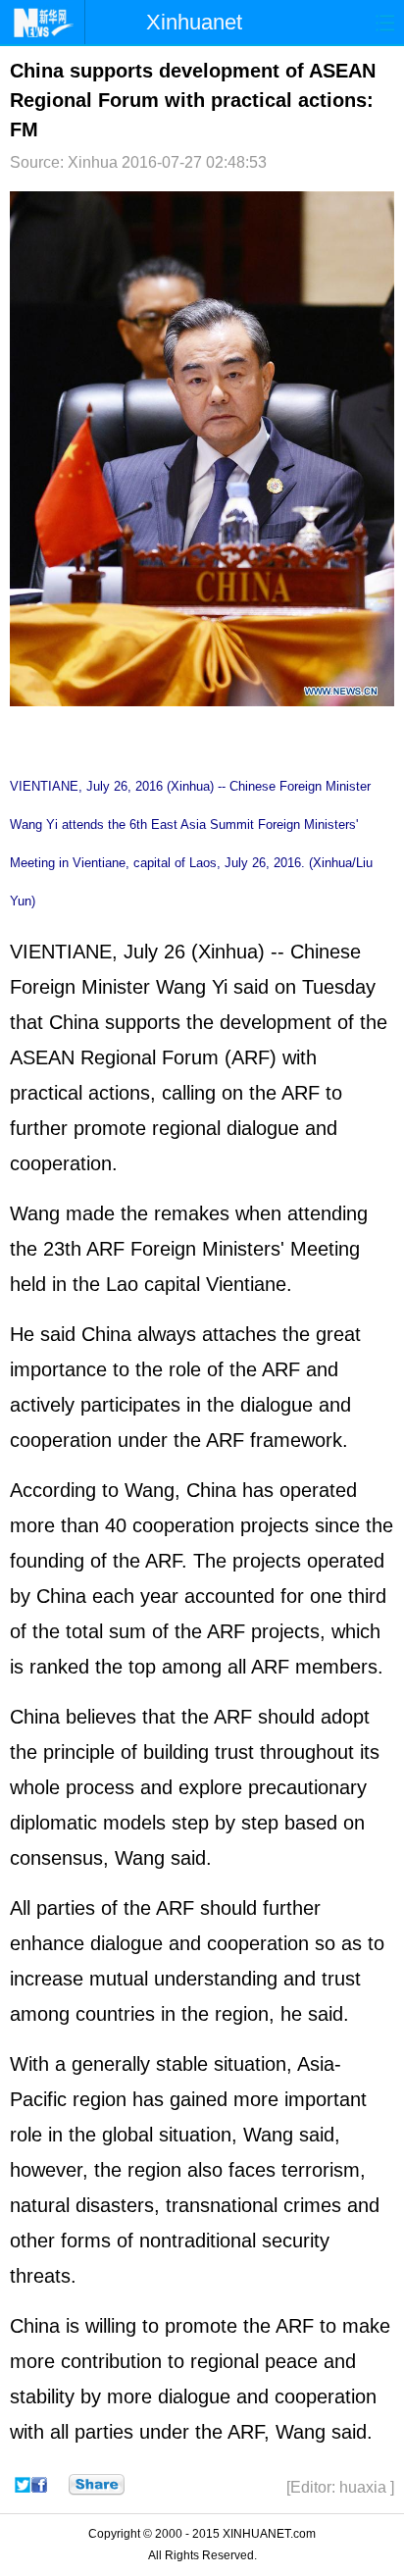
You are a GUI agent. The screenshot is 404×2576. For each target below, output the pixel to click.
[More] (97, 2485)
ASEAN (42, 1057)
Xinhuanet (194, 22)
